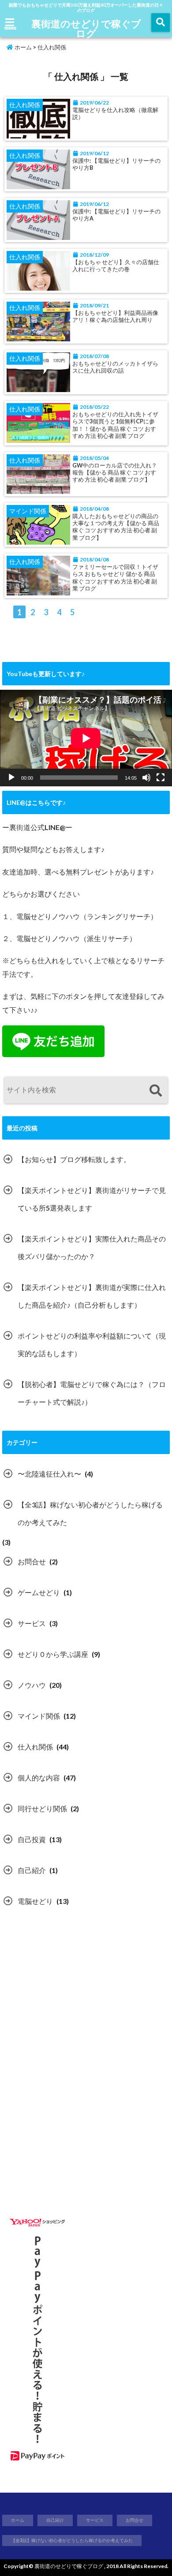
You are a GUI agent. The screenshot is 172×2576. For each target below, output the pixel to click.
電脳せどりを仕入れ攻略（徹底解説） (115, 114)
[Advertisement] (76, 2002)
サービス (32, 1623)
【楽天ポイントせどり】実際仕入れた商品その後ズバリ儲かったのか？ (92, 1247)
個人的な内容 (39, 1778)
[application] (86, 738)
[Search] (155, 1091)
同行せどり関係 (42, 1808)
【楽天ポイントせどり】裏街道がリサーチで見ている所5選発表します (92, 1199)
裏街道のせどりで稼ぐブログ (86, 28)
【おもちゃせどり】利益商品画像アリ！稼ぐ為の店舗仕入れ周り (115, 316)
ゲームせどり (39, 1592)
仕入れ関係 (35, 1747)
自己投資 (32, 1839)
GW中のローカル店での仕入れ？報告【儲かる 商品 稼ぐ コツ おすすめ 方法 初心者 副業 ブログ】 (115, 473)
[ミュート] (146, 778)
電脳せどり (35, 1901)
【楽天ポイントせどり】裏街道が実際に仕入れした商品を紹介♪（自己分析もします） (92, 1296)
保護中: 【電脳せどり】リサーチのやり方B (116, 164)
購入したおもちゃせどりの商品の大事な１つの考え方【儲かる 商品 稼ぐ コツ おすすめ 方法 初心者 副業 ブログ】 (116, 527)
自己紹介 (32, 1870)
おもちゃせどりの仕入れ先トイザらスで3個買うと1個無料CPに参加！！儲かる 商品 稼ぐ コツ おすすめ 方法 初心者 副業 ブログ (115, 425)
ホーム (22, 47)
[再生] (11, 778)
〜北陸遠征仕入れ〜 (49, 1474)
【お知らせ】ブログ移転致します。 (74, 1159)
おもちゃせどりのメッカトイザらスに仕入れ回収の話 (115, 367)
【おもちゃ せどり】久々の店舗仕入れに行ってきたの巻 (116, 266)
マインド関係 (39, 1716)
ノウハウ (32, 1685)
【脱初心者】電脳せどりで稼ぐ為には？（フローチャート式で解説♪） (92, 1393)
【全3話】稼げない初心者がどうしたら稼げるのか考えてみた (90, 1513)
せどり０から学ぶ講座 (53, 1654)
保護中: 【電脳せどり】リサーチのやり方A (116, 215)
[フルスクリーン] (161, 778)
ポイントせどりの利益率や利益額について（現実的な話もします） (92, 1344)
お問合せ (32, 1561)
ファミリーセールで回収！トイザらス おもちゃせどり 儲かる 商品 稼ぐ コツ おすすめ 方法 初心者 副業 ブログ (115, 578)
